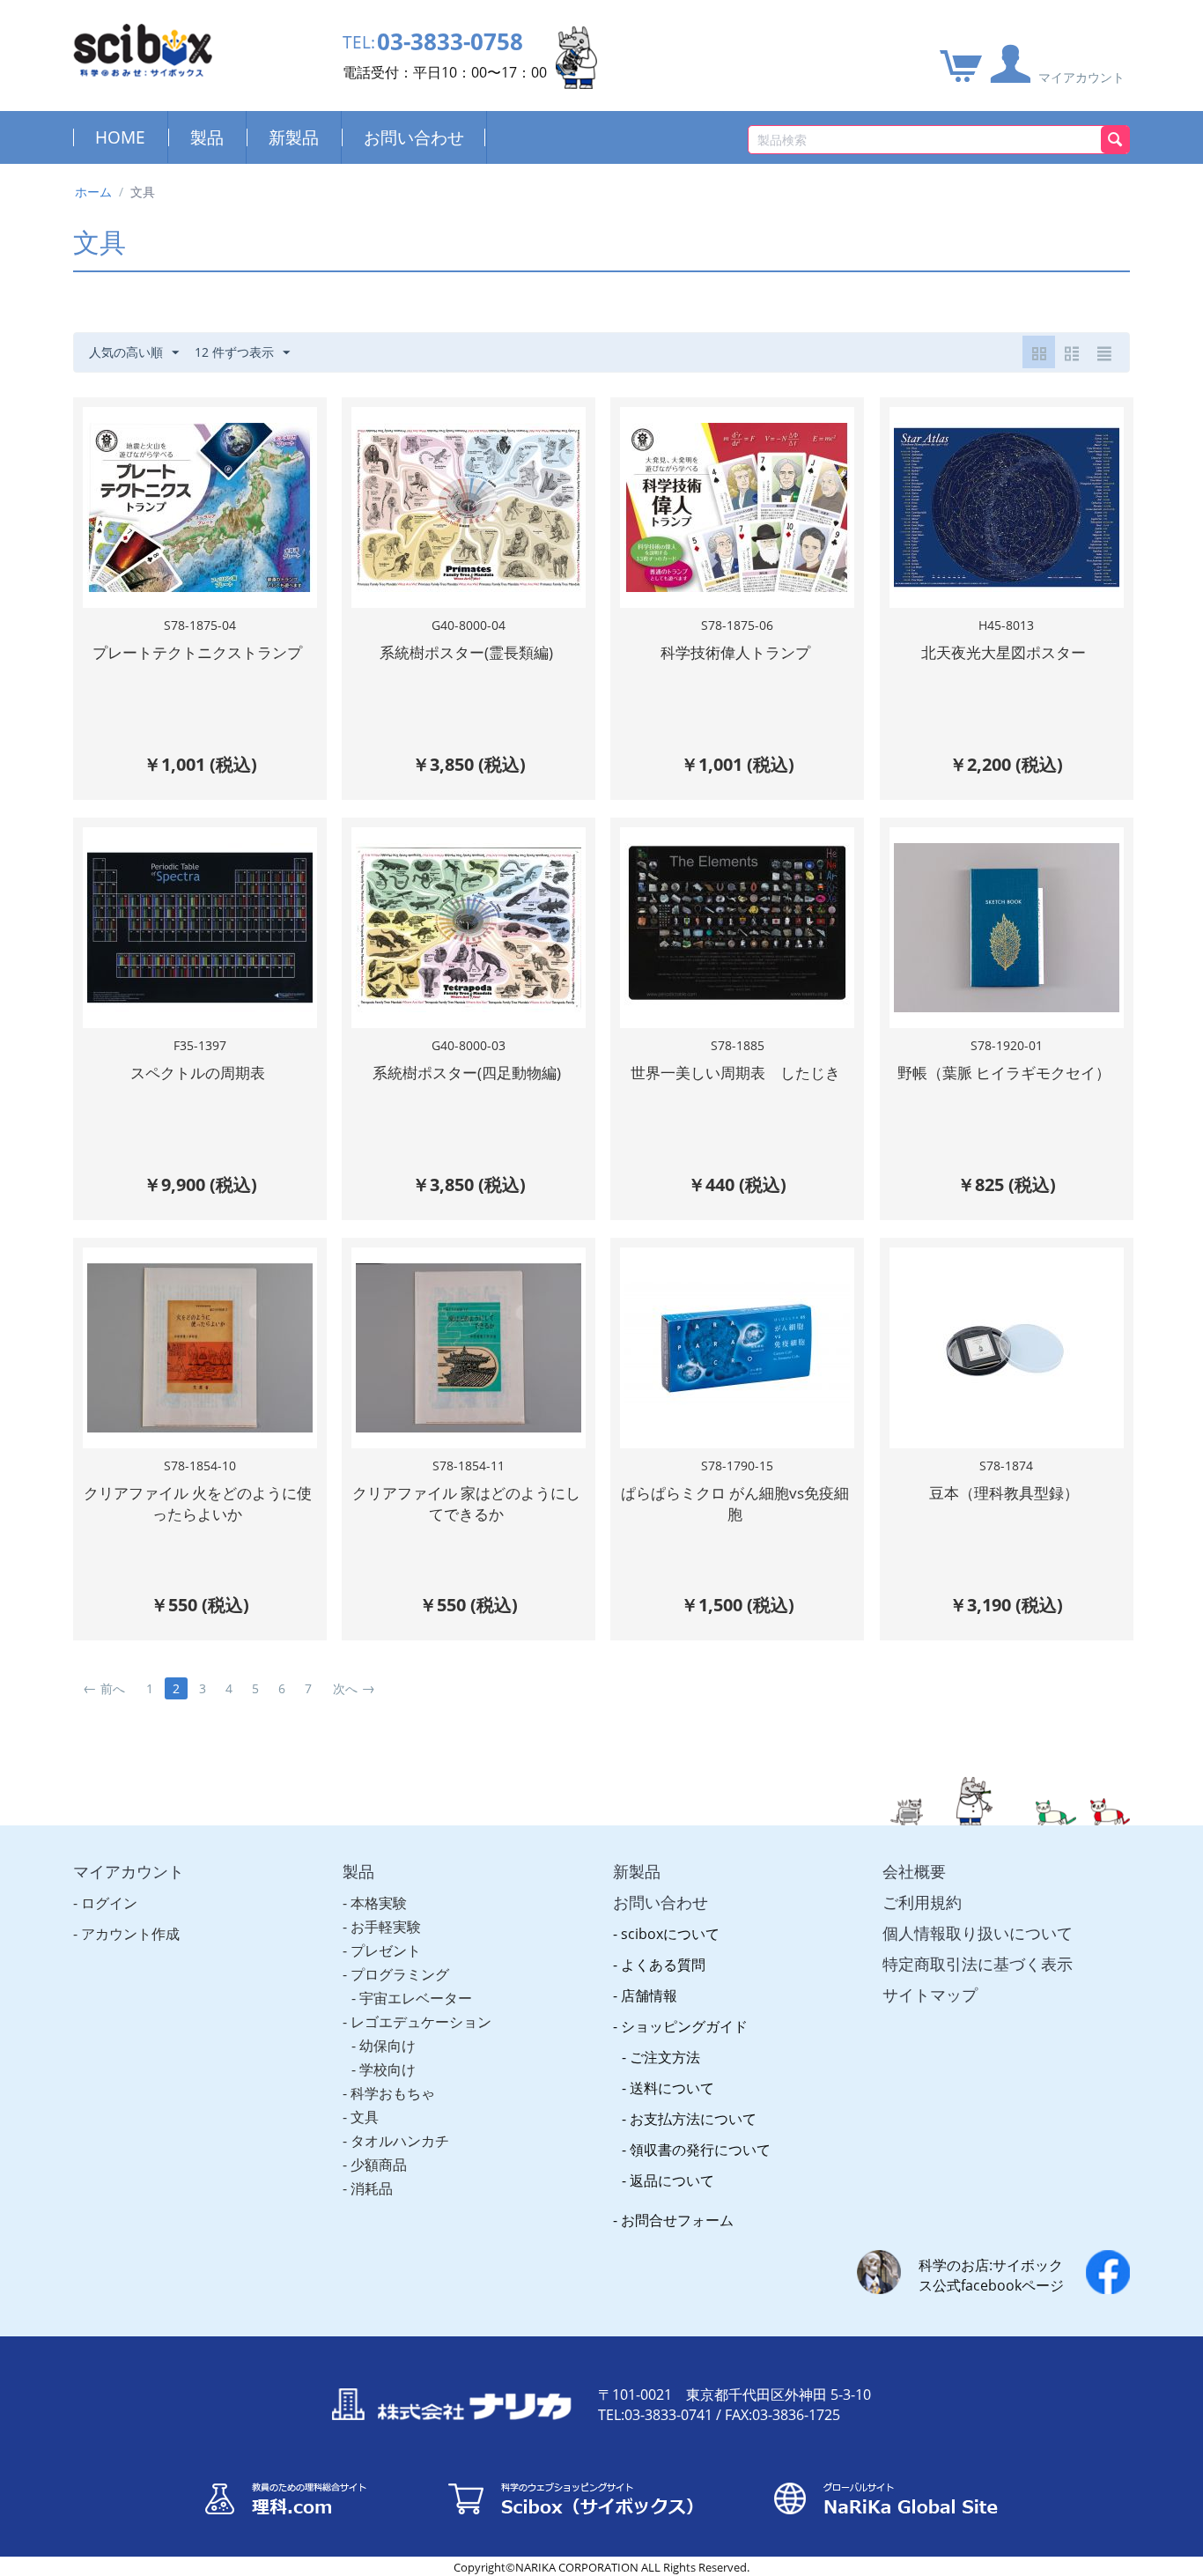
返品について (672, 2180)
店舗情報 (649, 1995)
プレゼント (386, 1951)
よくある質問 (663, 1965)
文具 (365, 2117)
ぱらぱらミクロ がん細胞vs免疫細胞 (735, 1503)
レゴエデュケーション (421, 2022)
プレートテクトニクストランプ (197, 652)
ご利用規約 (922, 1902)
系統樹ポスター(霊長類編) (466, 652)
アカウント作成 (130, 1934)
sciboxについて (670, 1934)
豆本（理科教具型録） (1004, 1493)
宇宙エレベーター (416, 1998)
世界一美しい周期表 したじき (735, 1073)
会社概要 (914, 1871)
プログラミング (400, 1974)
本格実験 (379, 1903)
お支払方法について (693, 2119)
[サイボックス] (143, 49)
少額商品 (379, 2165)
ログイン (109, 1903)
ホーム (93, 192)
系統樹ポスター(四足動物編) (467, 1073)
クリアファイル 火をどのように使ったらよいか (198, 1503)
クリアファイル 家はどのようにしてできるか (466, 1503)
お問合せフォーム (677, 2220)
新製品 (294, 137)
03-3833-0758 (450, 42)
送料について (672, 2088)
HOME (120, 137)
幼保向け (387, 2046)
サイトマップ (930, 1995)
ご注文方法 (665, 2057)
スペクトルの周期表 (198, 1073)
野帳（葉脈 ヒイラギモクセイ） (1004, 1073)
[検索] (1115, 140)
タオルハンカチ (400, 2141)
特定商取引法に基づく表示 (978, 1964)
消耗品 (372, 2188)
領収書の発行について (700, 2150)
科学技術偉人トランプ (735, 652)
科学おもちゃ (393, 2093)
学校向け (387, 2069)
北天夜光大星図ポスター (1004, 652)
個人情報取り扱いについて (978, 1933)
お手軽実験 (386, 1927)
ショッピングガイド (684, 2026)
